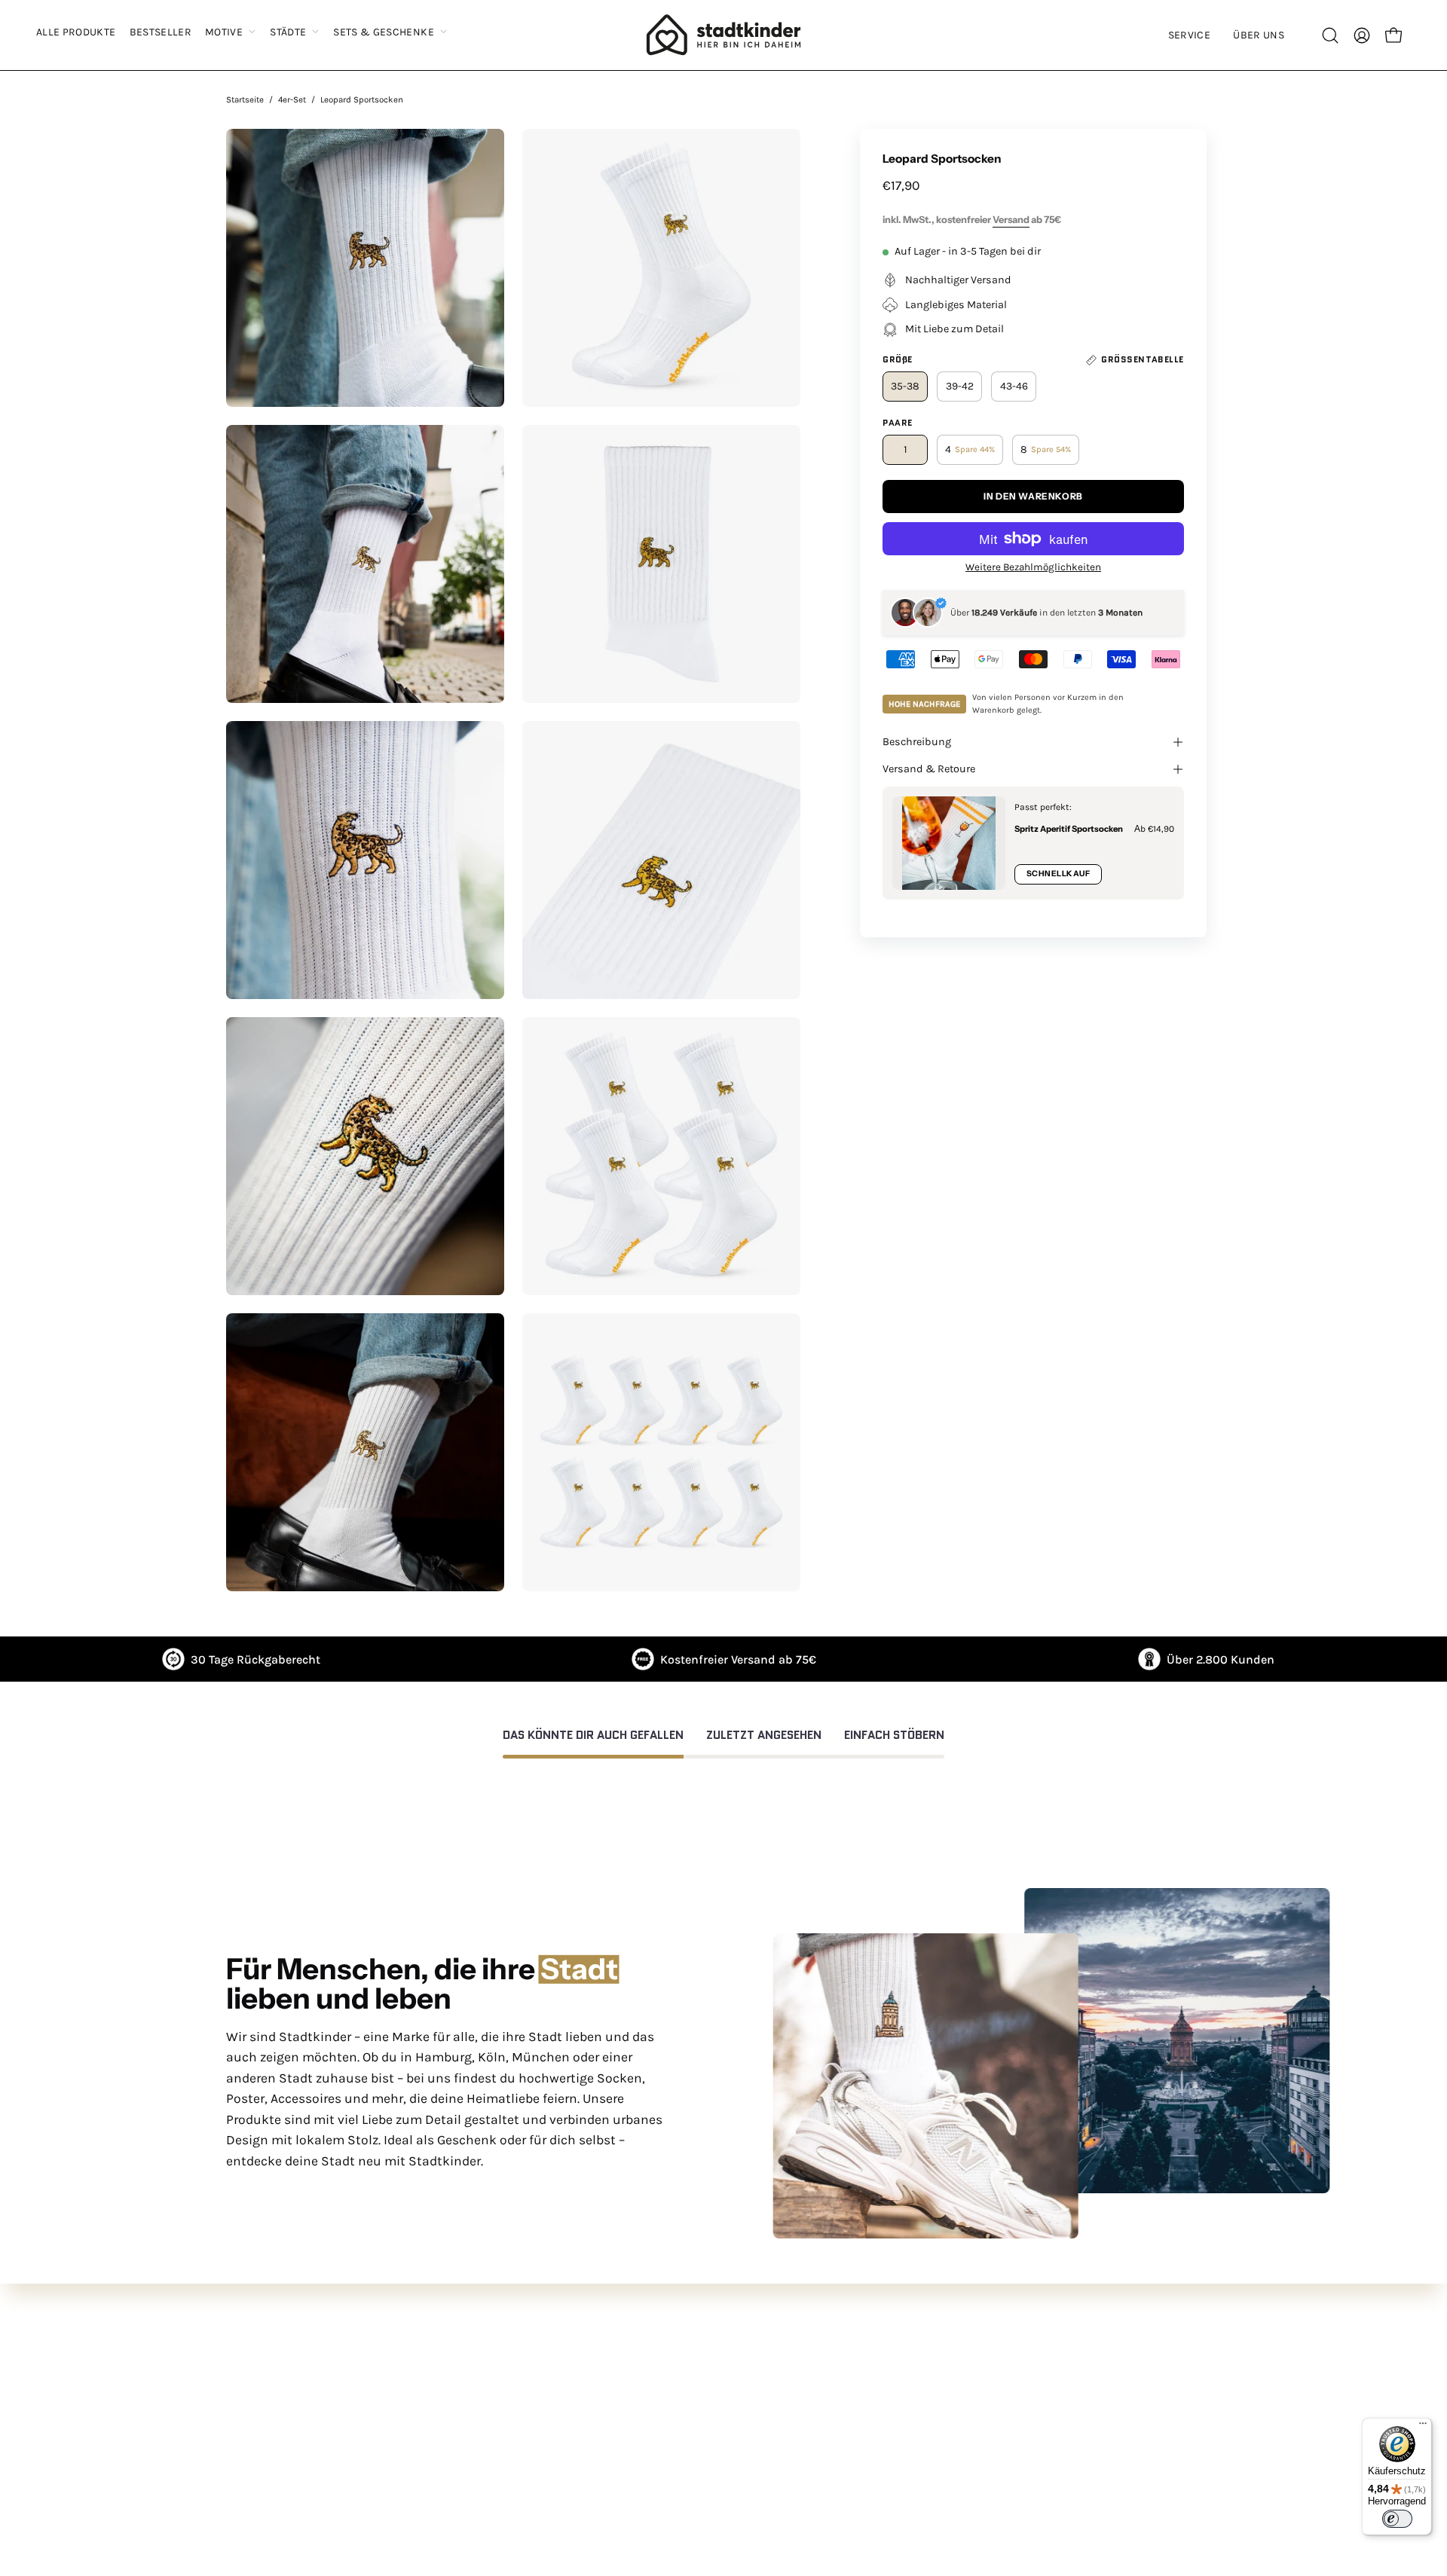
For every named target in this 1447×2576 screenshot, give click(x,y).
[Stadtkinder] (723, 35)
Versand (1011, 220)
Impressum (770, 2474)
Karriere (552, 2424)
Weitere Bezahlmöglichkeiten (1033, 567)
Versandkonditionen (794, 2424)
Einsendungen (571, 2449)
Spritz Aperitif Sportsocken (1069, 829)
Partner (551, 2474)
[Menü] (1423, 2427)
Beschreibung (917, 742)
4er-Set (292, 99)
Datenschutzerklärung (801, 2374)
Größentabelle (361, 2449)
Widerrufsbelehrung (793, 2399)
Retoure (344, 2399)
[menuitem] (76, 33)
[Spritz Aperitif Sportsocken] (949, 843)
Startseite (245, 99)
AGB (750, 2350)
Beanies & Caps (575, 2374)
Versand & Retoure (929, 769)
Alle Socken (562, 2350)
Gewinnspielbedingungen (809, 2449)
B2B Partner (355, 2474)
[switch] (1397, 2519)
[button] (1189, 35)
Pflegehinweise (364, 2424)
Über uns (555, 2399)
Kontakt (345, 2374)
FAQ (332, 2350)
